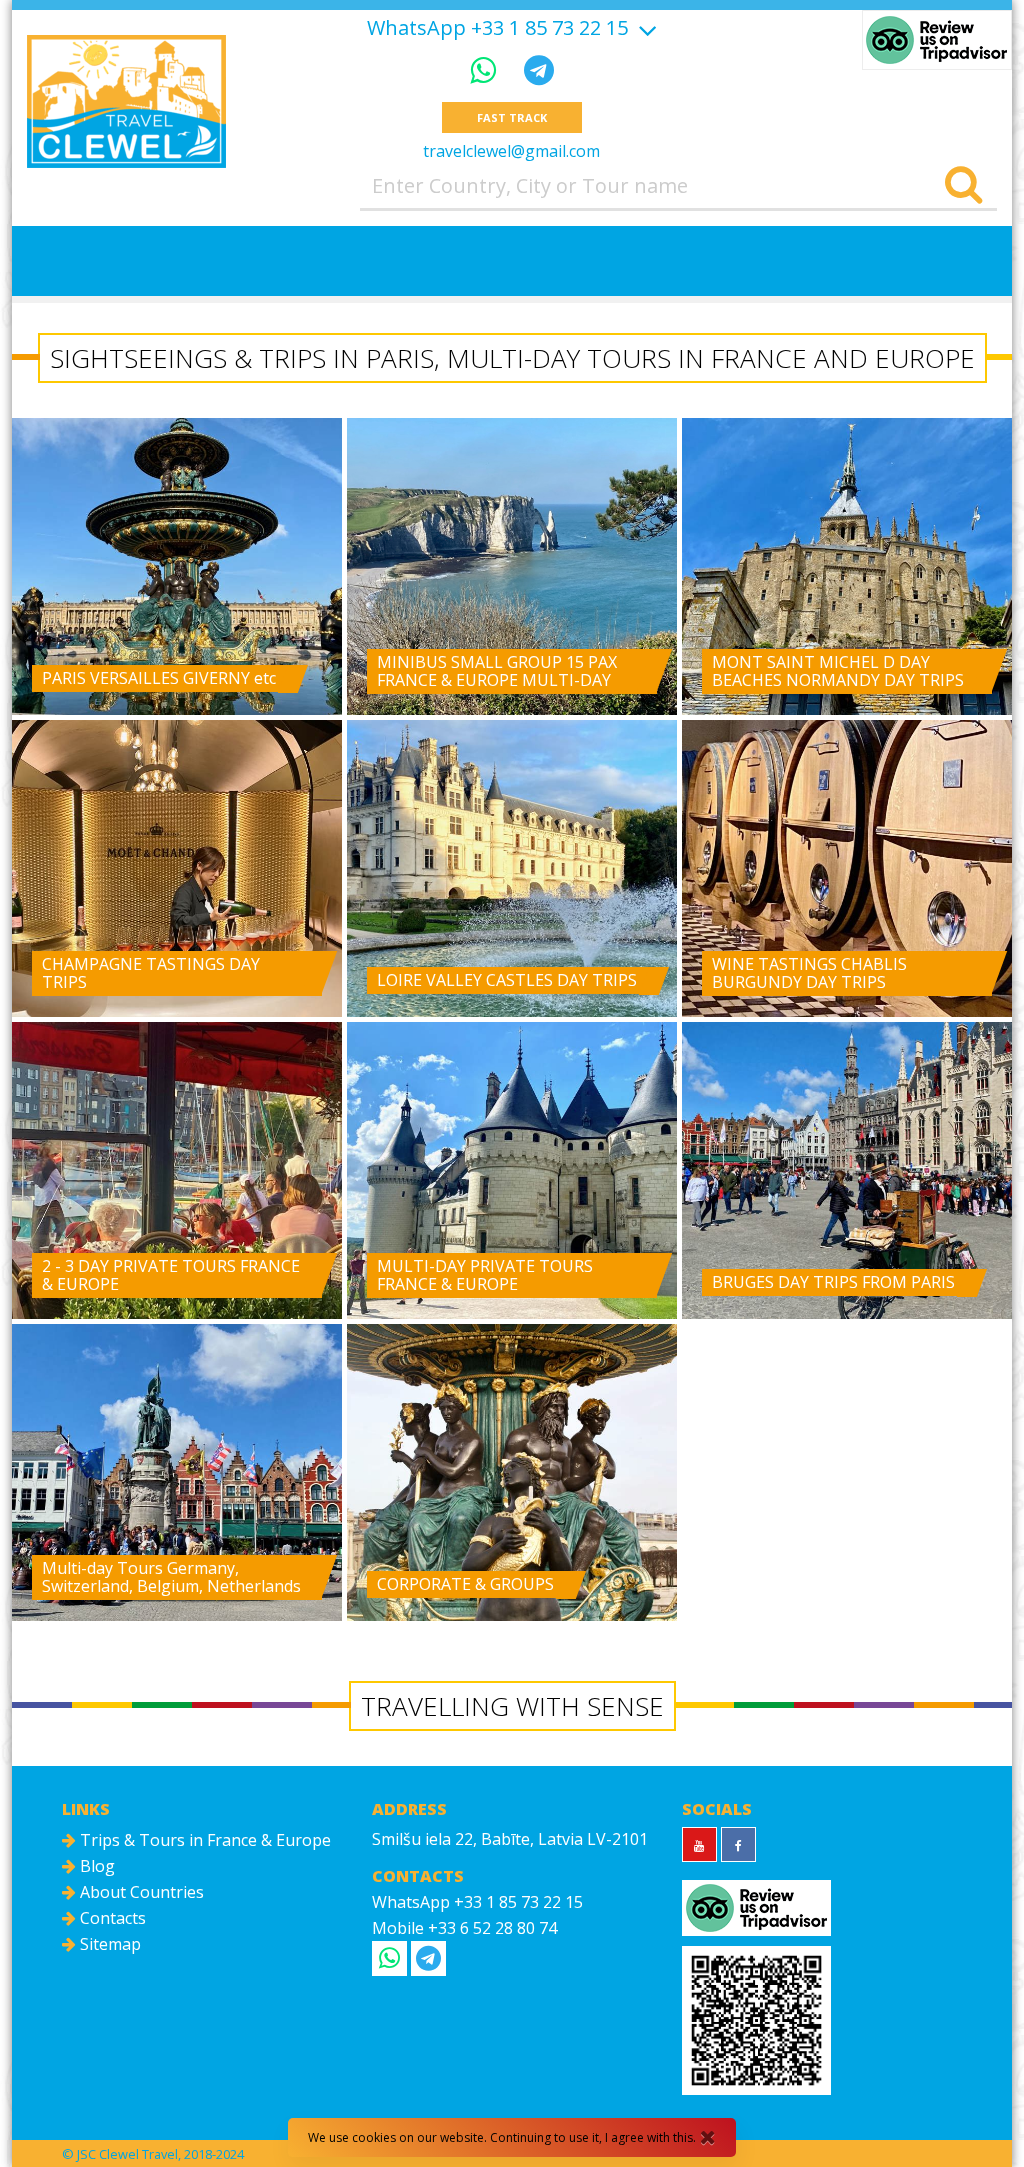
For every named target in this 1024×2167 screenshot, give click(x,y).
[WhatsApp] (487, 69)
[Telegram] (539, 69)
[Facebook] (738, 1844)
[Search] (963, 186)
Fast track (511, 117)
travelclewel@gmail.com (511, 151)
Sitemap (108, 1944)
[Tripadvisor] (937, 40)
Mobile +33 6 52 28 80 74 (464, 1928)
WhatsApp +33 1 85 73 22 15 (497, 28)
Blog (95, 1866)
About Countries (140, 1892)
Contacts (111, 1918)
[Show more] (645, 27)
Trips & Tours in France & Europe (203, 1840)
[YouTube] (699, 1844)
